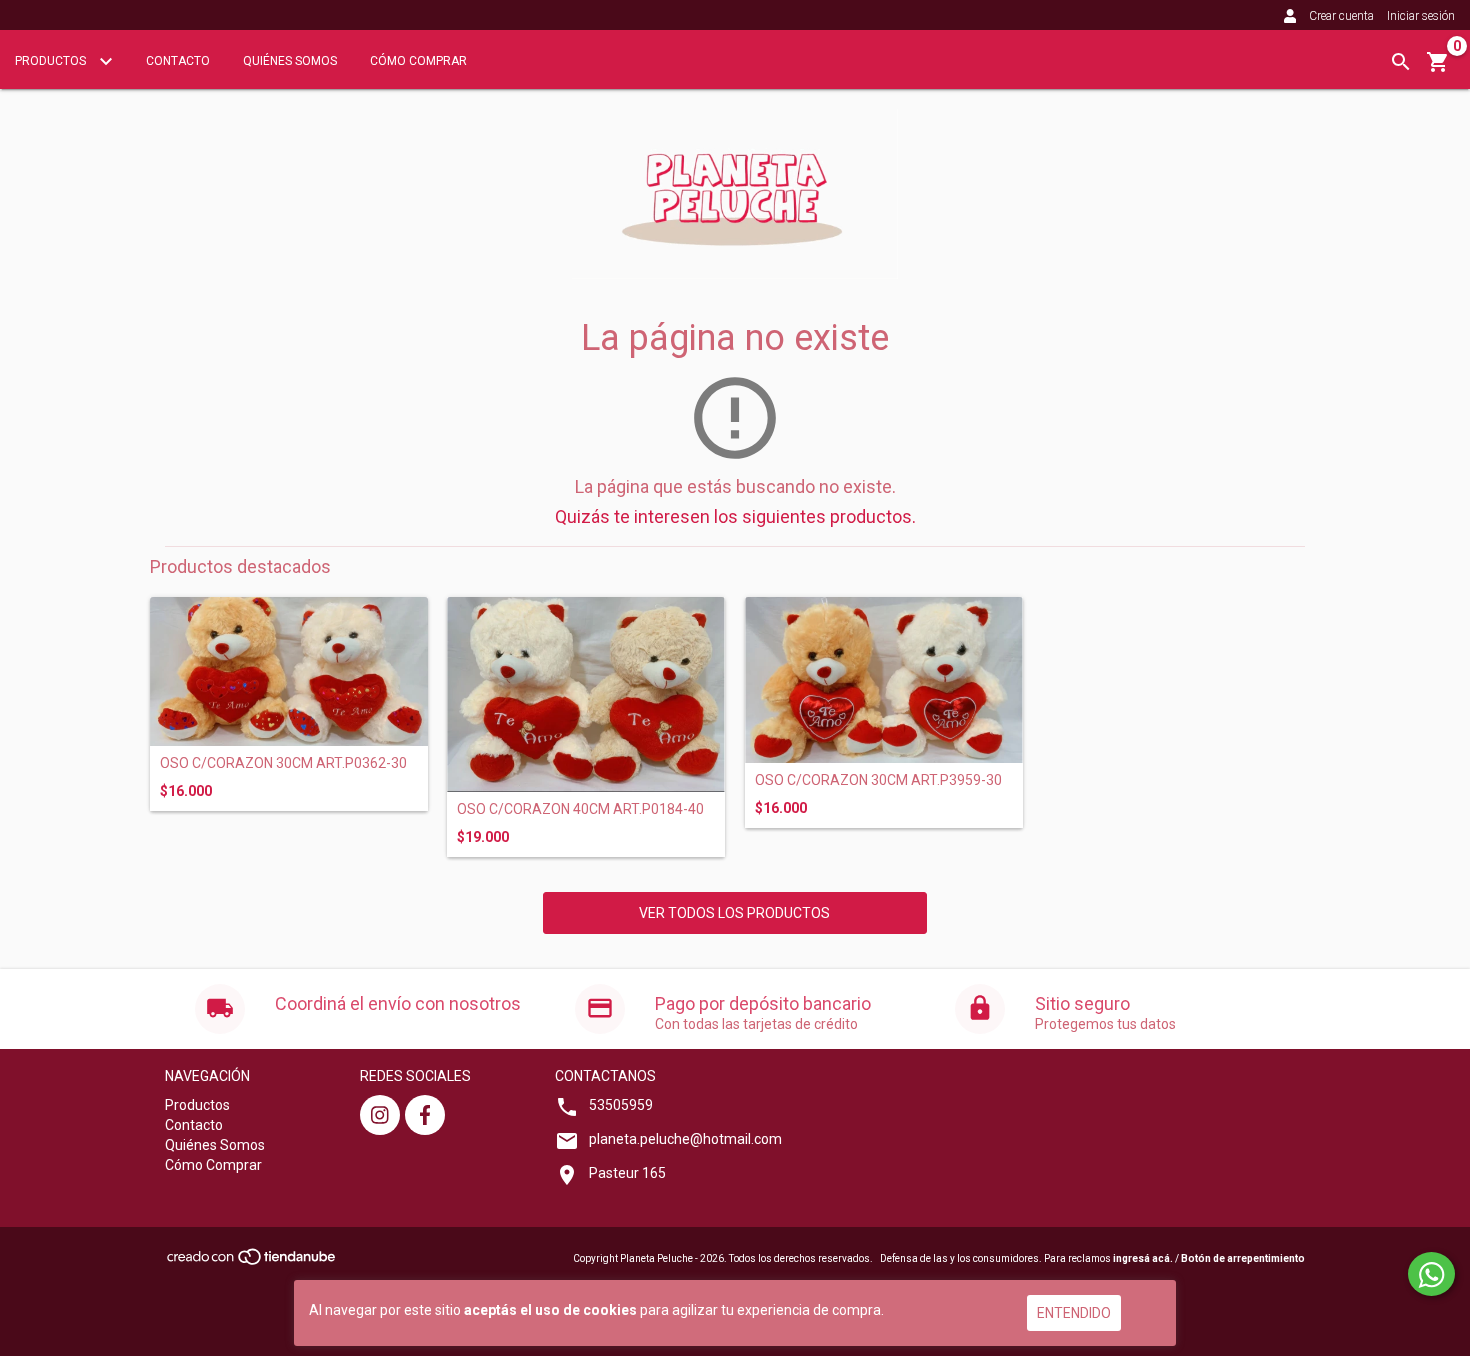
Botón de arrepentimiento (1243, 1258)
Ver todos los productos (734, 913)
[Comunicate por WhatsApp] (1431, 1274)
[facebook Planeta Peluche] (425, 1115)
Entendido (1074, 1313)
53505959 (621, 1105)
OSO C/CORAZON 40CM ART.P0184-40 (580, 809)
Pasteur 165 (627, 1173)
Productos (52, 61)
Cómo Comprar (418, 61)
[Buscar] (1401, 62)
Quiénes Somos (290, 61)
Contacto (178, 61)
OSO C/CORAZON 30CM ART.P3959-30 (878, 780)
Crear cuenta (1341, 16)
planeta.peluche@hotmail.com (685, 1139)
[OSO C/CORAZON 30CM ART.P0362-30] (289, 671)
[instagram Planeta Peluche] (380, 1115)
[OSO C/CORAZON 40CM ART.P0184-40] (586, 694)
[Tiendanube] (252, 1262)
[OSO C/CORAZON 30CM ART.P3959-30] (884, 680)
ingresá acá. (1143, 1258)
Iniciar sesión (1421, 16)
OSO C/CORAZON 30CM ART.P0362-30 (283, 763)
